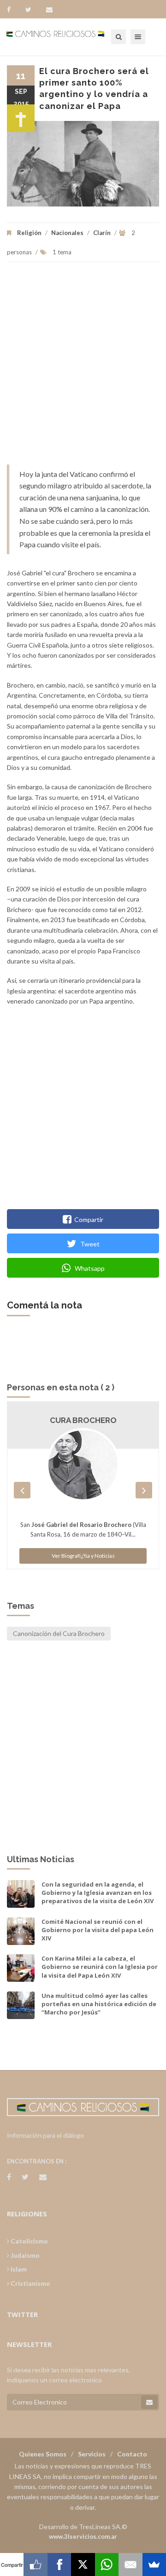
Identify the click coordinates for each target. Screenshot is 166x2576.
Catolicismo (29, 2241)
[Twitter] (33, 10)
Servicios (92, 2454)
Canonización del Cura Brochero (59, 1633)
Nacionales (67, 233)
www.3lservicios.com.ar (83, 2536)
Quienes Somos (43, 2454)
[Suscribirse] (149, 2402)
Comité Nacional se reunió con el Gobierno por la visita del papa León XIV (98, 1930)
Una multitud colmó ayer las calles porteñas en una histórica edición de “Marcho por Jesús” (99, 2004)
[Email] (130, 2565)
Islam (18, 2269)
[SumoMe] (154, 2565)
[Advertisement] (83, 368)
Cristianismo (30, 2283)
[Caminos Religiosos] (67, 37)
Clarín (102, 233)
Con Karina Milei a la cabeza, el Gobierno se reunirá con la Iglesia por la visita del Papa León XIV (100, 1967)
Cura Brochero (83, 1420)
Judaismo (24, 2255)
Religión (29, 233)
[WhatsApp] (107, 2565)
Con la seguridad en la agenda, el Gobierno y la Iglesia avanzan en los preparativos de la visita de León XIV (98, 1893)
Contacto (132, 2454)
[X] (83, 2565)
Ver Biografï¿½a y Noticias (83, 1556)
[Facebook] (13, 10)
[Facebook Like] (35, 2565)
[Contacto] (49, 10)
